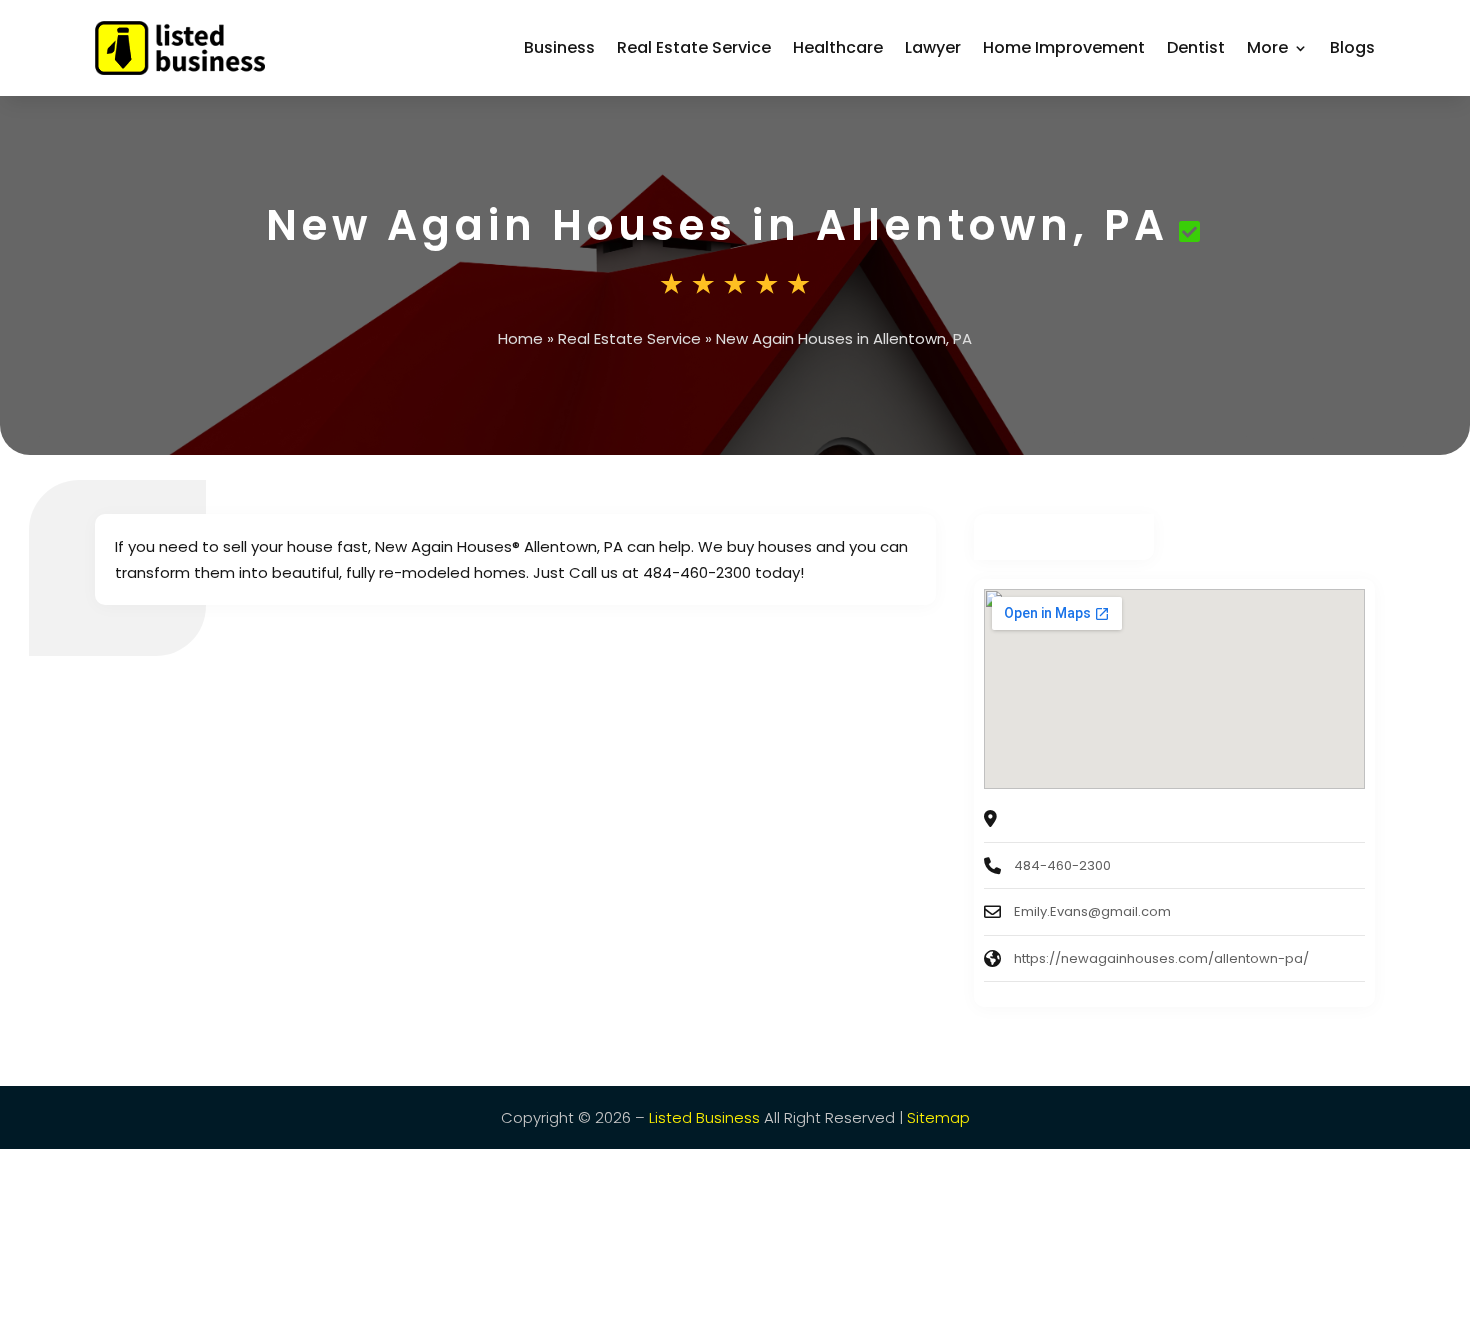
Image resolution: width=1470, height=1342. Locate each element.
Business (559, 47)
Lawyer (933, 47)
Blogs (1352, 47)
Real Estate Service (694, 47)
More (1267, 47)
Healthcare (838, 47)
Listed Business (704, 1117)
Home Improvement (1064, 47)
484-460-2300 (1062, 865)
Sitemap (938, 1117)
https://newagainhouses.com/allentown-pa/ (1161, 958)
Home (520, 338)
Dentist (1196, 47)
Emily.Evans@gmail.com (1092, 911)
